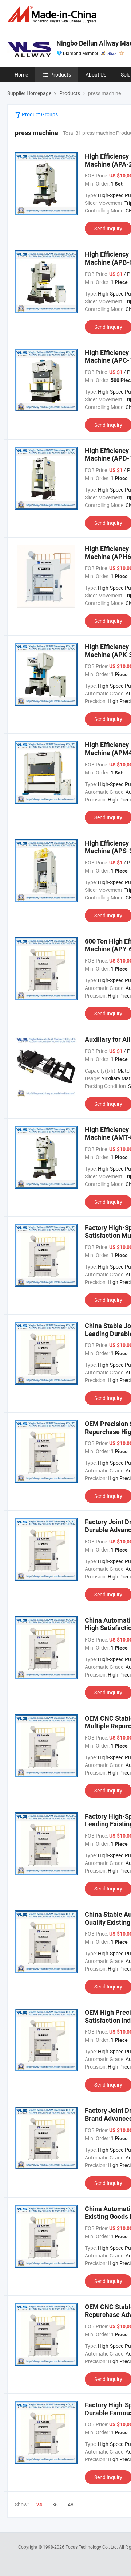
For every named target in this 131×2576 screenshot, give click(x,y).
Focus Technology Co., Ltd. (92, 2547)
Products (61, 75)
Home (21, 75)
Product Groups (39, 114)
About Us (96, 75)
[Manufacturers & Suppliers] (53, 14)
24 (39, 2505)
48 (71, 2504)
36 (55, 2504)
